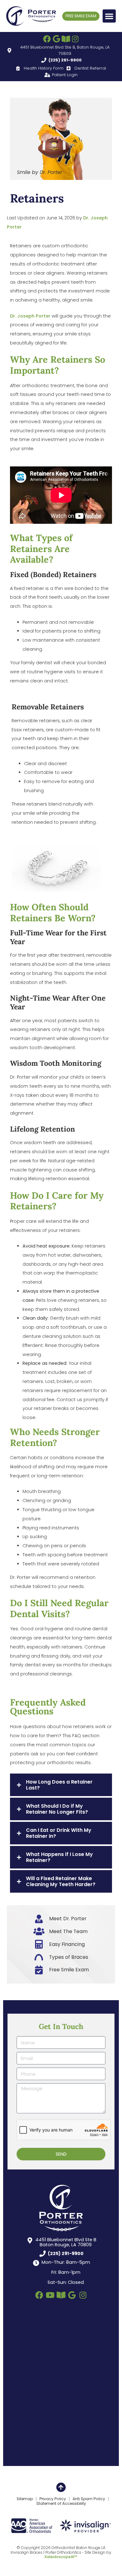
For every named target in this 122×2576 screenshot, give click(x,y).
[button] (109, 16)
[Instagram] (75, 39)
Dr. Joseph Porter (30, 316)
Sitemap (25, 2499)
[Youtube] (50, 2295)
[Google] (56, 39)
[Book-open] (66, 39)
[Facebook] (47, 39)
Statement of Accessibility (61, 2504)
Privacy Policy (53, 2499)
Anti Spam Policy (89, 2499)
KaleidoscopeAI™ (61, 2557)
